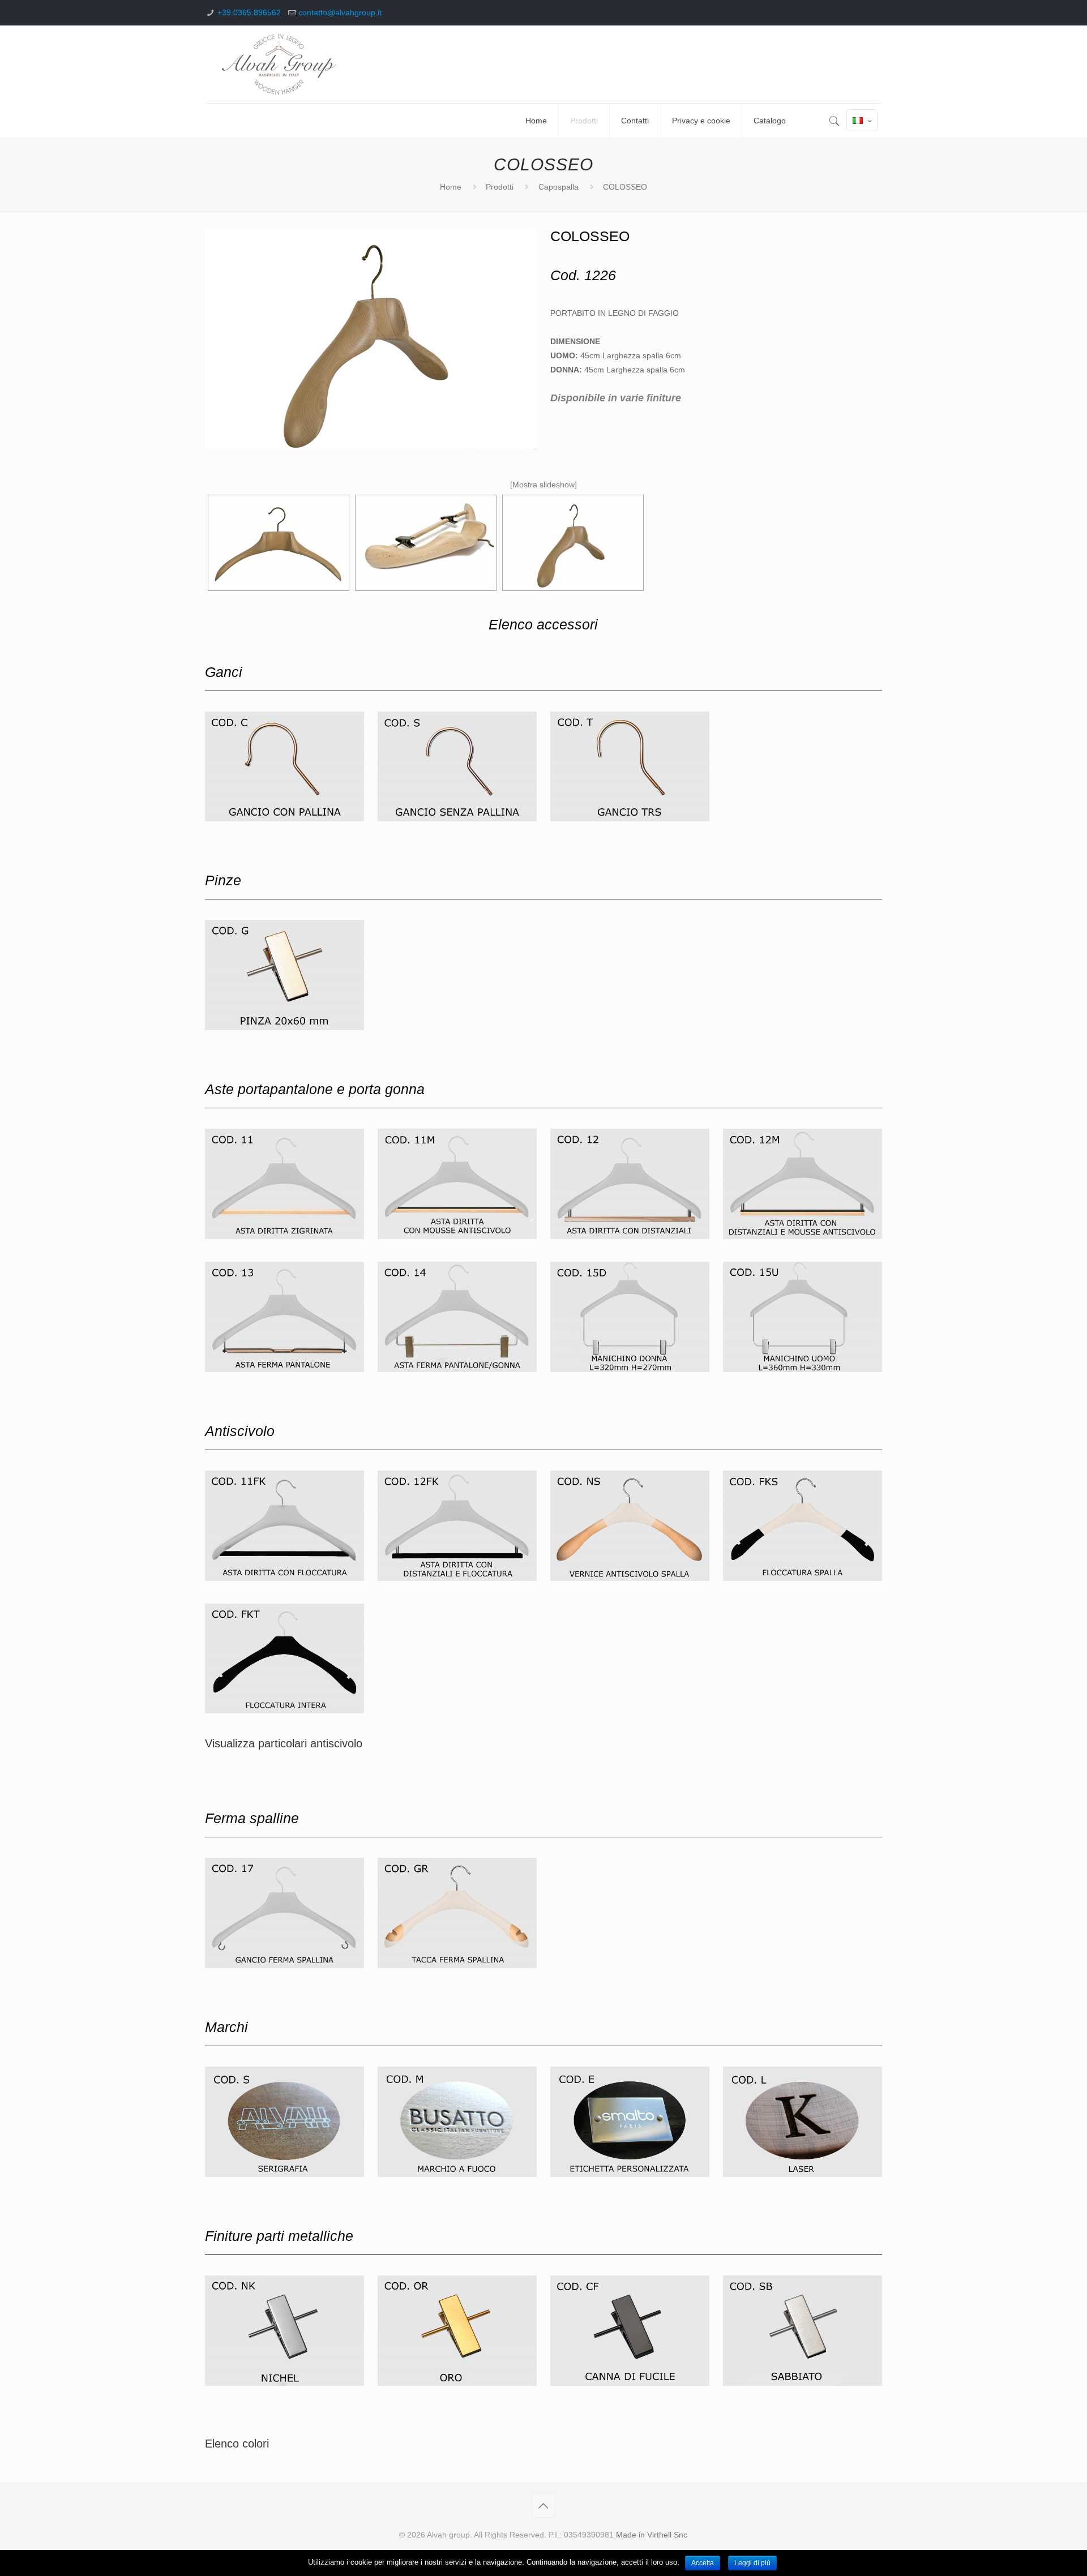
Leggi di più (752, 2563)
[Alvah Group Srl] (279, 64)
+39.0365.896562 (249, 12)
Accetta (703, 2563)
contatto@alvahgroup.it (340, 12)
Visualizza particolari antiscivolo (284, 1743)
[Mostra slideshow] (543, 485)
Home (451, 187)
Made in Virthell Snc (652, 2535)
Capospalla (559, 187)
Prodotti (500, 187)
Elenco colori (237, 2444)
